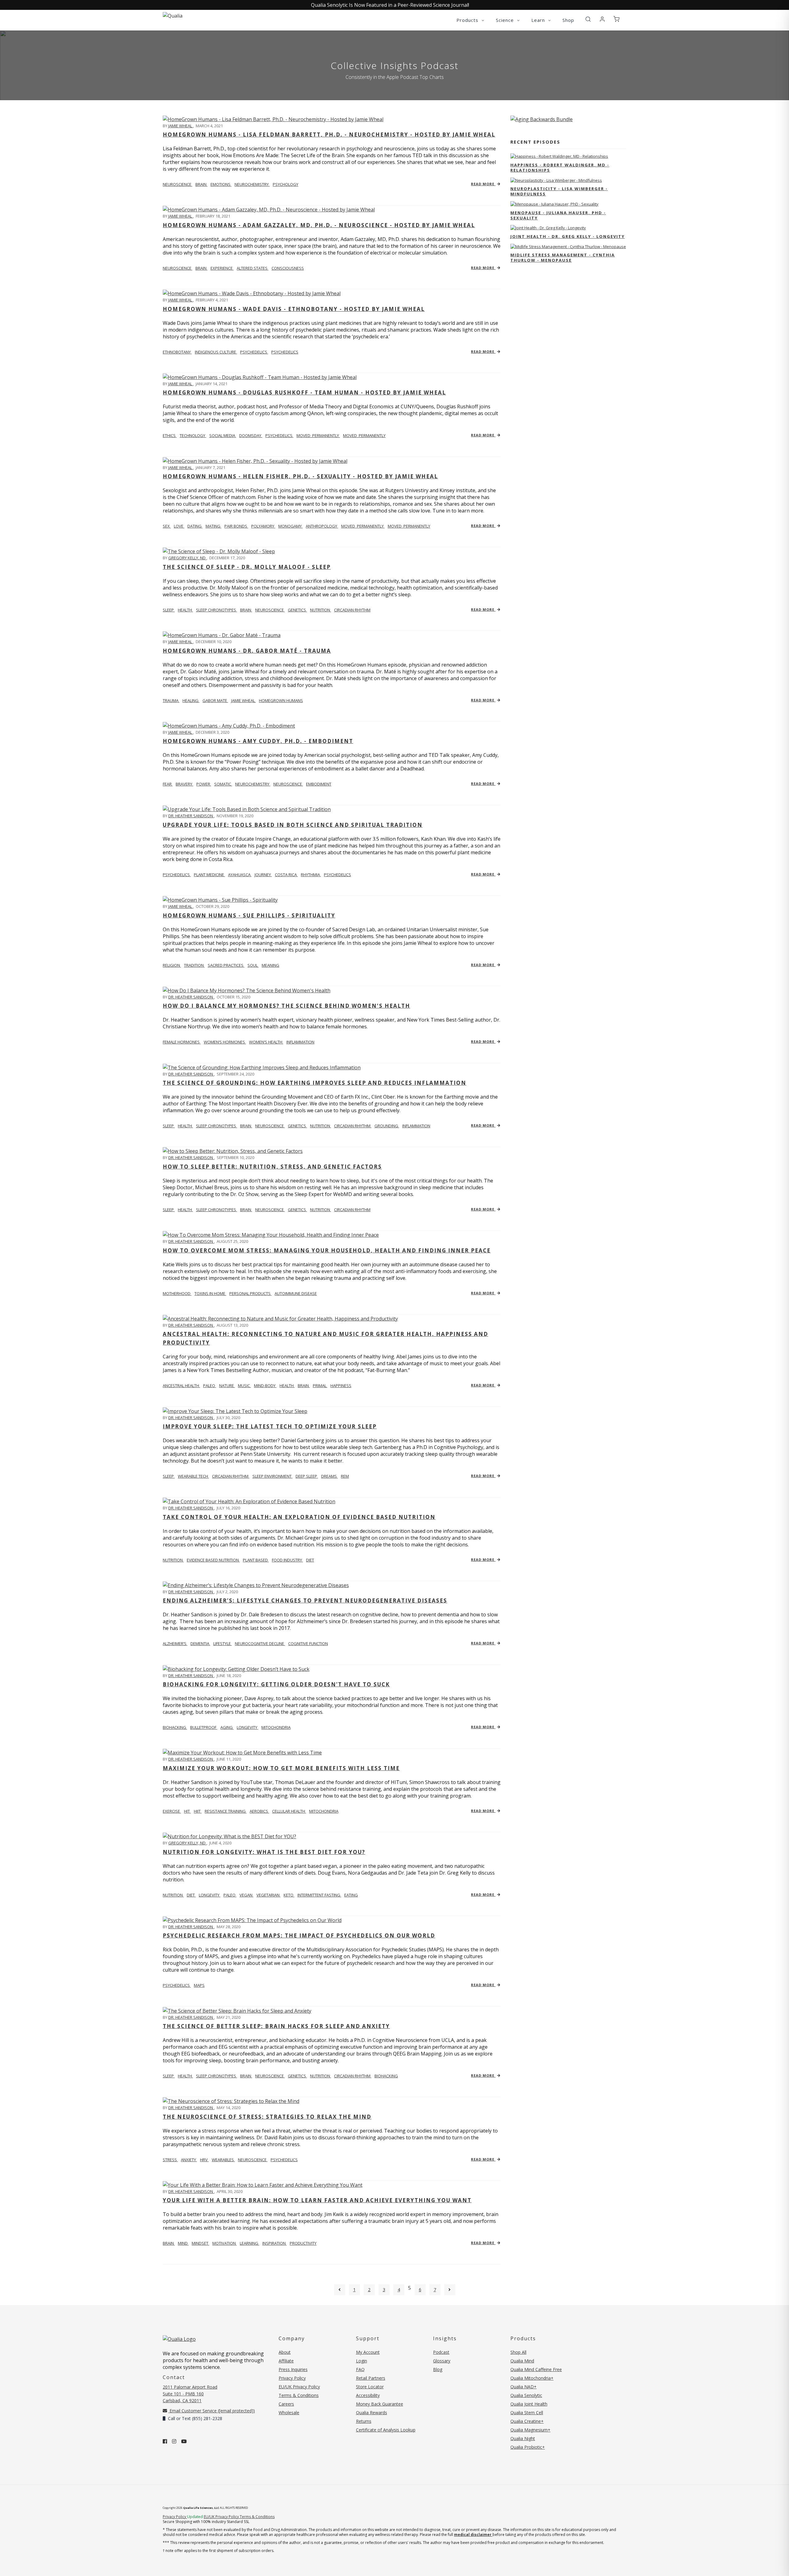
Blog (438, 2369)
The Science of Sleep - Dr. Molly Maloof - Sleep (247, 567)
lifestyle (223, 1643)
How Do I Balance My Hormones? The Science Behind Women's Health (286, 1006)
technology (193, 435)
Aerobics (259, 1811)
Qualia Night (523, 2438)
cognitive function (308, 1643)
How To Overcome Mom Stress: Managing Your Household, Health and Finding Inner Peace (327, 1250)
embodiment (319, 784)
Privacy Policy (292, 2378)
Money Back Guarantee (380, 2404)
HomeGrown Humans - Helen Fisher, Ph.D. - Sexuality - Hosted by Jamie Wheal (300, 476)
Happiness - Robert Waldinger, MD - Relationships (560, 167)
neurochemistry (252, 184)
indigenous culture (216, 352)
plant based (256, 1560)
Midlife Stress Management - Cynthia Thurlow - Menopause (563, 257)
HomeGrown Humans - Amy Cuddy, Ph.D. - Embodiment (258, 741)
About (285, 2352)
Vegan (246, 1895)
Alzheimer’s (175, 1643)
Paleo (230, 1895)
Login (362, 2361)
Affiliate (286, 2361)
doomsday (251, 435)
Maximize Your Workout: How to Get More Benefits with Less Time (281, 1768)
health (185, 610)
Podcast (441, 2352)
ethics (170, 435)
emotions (221, 184)
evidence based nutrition (213, 1560)
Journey (263, 875)
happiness (341, 1386)
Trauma (171, 700)
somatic (223, 784)
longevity (247, 1727)
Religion (172, 965)
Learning (249, 2243)
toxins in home (210, 1293)
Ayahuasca (240, 875)
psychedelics (254, 352)
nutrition (321, 610)
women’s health (266, 1042)
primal (320, 1386)
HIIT (198, 1811)
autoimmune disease (296, 1293)
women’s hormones (225, 1042)
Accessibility (368, 2395)
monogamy (290, 526)
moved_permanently (318, 435)
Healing (191, 700)
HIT (187, 1811)
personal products (250, 1293)
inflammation (300, 1042)
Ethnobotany (177, 352)
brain (201, 184)
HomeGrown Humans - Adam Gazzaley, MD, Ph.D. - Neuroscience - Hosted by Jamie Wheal (319, 225)
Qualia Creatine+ (527, 2421)
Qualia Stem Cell (527, 2413)
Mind (183, 2243)
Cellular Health (289, 1811)
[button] (588, 19)
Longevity (210, 1895)
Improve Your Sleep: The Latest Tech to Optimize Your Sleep (270, 1426)
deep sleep (307, 1476)
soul (253, 965)
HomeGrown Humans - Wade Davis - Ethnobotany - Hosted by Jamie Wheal (294, 309)
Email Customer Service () (212, 2411)
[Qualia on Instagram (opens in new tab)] (174, 2441)
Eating (351, 1895)
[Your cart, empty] (616, 19)
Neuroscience (178, 184)
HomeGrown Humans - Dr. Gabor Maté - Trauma (247, 651)
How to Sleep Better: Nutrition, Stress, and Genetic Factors (272, 1167)
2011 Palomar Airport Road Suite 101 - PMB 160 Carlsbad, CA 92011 (190, 2394)
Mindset (200, 2243)
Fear (168, 784)
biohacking (175, 1727)
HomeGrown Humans (281, 700)
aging (227, 1727)
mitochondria (276, 1727)
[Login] (602, 19)
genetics (297, 610)
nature (227, 1386)
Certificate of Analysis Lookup (386, 2430)
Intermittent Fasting (319, 1895)
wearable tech (193, 1476)
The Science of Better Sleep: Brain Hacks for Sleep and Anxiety (276, 2026)
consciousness (288, 268)
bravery (184, 784)
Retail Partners (371, 2378)
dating (195, 526)
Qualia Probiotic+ (528, 2447)
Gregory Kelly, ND (187, 558)
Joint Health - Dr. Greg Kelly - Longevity (568, 236)
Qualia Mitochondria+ (532, 2378)
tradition (194, 965)
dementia (200, 1643)
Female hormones (182, 1042)
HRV (204, 2160)
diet (310, 1560)
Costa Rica (286, 875)
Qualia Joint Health (529, 2404)
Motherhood (177, 1293)
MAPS (199, 1985)
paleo (210, 1386)
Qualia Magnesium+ (530, 2430)
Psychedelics (285, 352)
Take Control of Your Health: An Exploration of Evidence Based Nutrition (299, 1517)
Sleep (169, 1476)
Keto (289, 1895)
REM (345, 1476)
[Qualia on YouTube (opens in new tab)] (184, 2441)
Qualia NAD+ (523, 2387)
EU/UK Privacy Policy (299, 2387)
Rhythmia (311, 875)
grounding (387, 1126)
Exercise (172, 1811)
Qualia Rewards (372, 2413)
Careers (286, 2404)
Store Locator (370, 2387)
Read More (483, 184)
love (179, 526)
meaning (270, 965)
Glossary (442, 2361)
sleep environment (272, 1476)
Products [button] (468, 20)
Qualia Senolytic (526, 2395)
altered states (253, 268)
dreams (329, 1476)
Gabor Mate (215, 700)
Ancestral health (181, 1386)
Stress (170, 2160)
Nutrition (173, 1560)
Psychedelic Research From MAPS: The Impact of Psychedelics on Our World (299, 1935)
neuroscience (270, 610)
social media (223, 435)
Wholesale (289, 2413)
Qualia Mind (522, 2361)
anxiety (189, 2160)
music (244, 1386)
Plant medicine (209, 875)
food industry (287, 1560)
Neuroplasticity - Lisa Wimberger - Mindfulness (559, 191)
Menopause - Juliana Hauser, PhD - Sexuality (558, 215)
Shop (568, 20)
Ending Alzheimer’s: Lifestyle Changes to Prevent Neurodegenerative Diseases (305, 1600)
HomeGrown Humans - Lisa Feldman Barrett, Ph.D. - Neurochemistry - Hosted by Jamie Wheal (329, 135)
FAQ (360, 2369)
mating (213, 526)
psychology (286, 184)
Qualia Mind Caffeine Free (536, 2369)
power (204, 784)
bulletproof (204, 1727)
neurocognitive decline (260, 1643)
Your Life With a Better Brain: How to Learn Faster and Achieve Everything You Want (317, 2200)
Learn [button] (539, 20)
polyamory (263, 526)
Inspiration (274, 2243)
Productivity (303, 2243)
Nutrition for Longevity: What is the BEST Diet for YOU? (264, 1852)
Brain (169, 2243)
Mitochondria (324, 1811)
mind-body (265, 1386)
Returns (364, 2421)
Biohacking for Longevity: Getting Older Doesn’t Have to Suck (276, 1684)
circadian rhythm (352, 610)
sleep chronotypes (217, 610)
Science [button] (506, 20)
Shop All (518, 2352)
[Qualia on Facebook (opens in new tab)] (165, 2441)
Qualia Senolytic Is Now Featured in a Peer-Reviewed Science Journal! (390, 5)
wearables (223, 2160)
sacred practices (226, 965)
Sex (167, 526)
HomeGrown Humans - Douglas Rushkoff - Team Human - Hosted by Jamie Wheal (304, 392)
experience (222, 268)
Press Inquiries (293, 2369)
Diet (191, 1895)
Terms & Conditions (299, 2395)
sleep (169, 610)
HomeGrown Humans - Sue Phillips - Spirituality (249, 915)
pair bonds (236, 526)
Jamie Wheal (181, 126)
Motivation (225, 2243)
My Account (368, 2352)
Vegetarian (268, 1895)
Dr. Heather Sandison (191, 816)
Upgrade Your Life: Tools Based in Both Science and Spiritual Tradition (293, 825)
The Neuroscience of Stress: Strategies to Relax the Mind (267, 2117)
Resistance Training (226, 1811)
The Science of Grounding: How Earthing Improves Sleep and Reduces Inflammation (315, 1083)
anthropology (322, 526)
